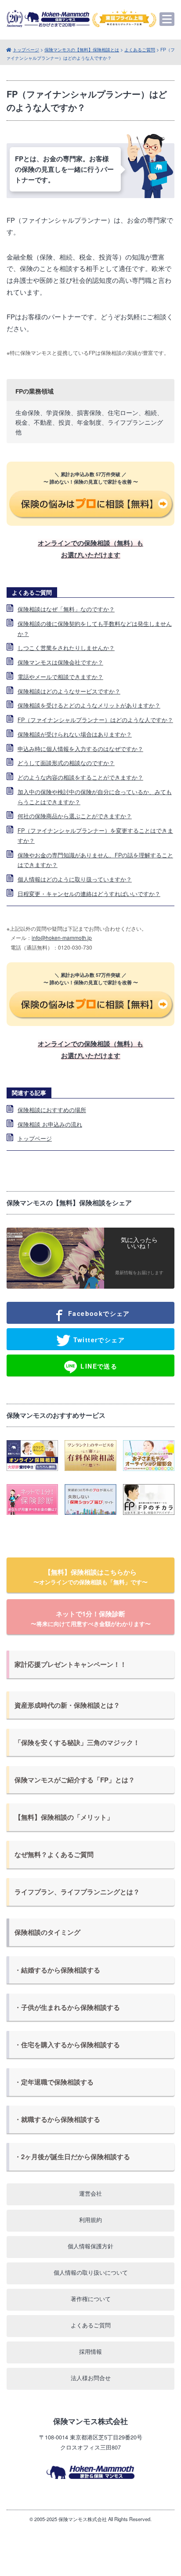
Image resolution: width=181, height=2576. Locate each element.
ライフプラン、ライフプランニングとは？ (77, 1892)
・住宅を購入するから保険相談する (67, 2045)
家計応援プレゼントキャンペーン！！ (71, 1664)
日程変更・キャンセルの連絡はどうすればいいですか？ (89, 894)
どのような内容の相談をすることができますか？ (80, 777)
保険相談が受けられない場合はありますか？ (75, 734)
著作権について (91, 2299)
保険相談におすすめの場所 (52, 1110)
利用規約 (90, 2220)
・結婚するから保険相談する (57, 1970)
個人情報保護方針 (90, 2246)
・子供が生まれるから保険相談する (67, 2007)
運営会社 (90, 2193)
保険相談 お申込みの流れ (50, 1124)
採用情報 (90, 2351)
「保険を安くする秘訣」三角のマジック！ (77, 1742)
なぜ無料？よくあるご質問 (54, 1854)
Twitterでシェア (98, 1340)
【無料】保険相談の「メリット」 (64, 1817)
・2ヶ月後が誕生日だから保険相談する (72, 2157)
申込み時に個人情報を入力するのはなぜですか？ (80, 749)
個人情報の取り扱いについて (91, 2272)
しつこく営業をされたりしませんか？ (66, 648)
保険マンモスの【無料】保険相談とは (82, 49)
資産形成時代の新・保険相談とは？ (67, 1705)
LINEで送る (98, 1366)
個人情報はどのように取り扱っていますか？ (75, 879)
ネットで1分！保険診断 (91, 1618)
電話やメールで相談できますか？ (60, 677)
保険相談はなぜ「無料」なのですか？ (66, 609)
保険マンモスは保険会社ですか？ (60, 662)
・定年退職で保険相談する (54, 2082)
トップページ (26, 49)
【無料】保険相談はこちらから (90, 1577)
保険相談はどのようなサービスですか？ (69, 691)
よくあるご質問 (140, 49)
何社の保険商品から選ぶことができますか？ (75, 816)
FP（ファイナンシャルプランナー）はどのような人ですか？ (95, 720)
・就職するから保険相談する (57, 2119)
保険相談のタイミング (47, 1932)
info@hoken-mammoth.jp (62, 938)
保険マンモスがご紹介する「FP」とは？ (75, 1780)
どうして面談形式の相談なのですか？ (66, 763)
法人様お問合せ (91, 2378)
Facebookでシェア (98, 1313)
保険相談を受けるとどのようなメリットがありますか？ (89, 705)
